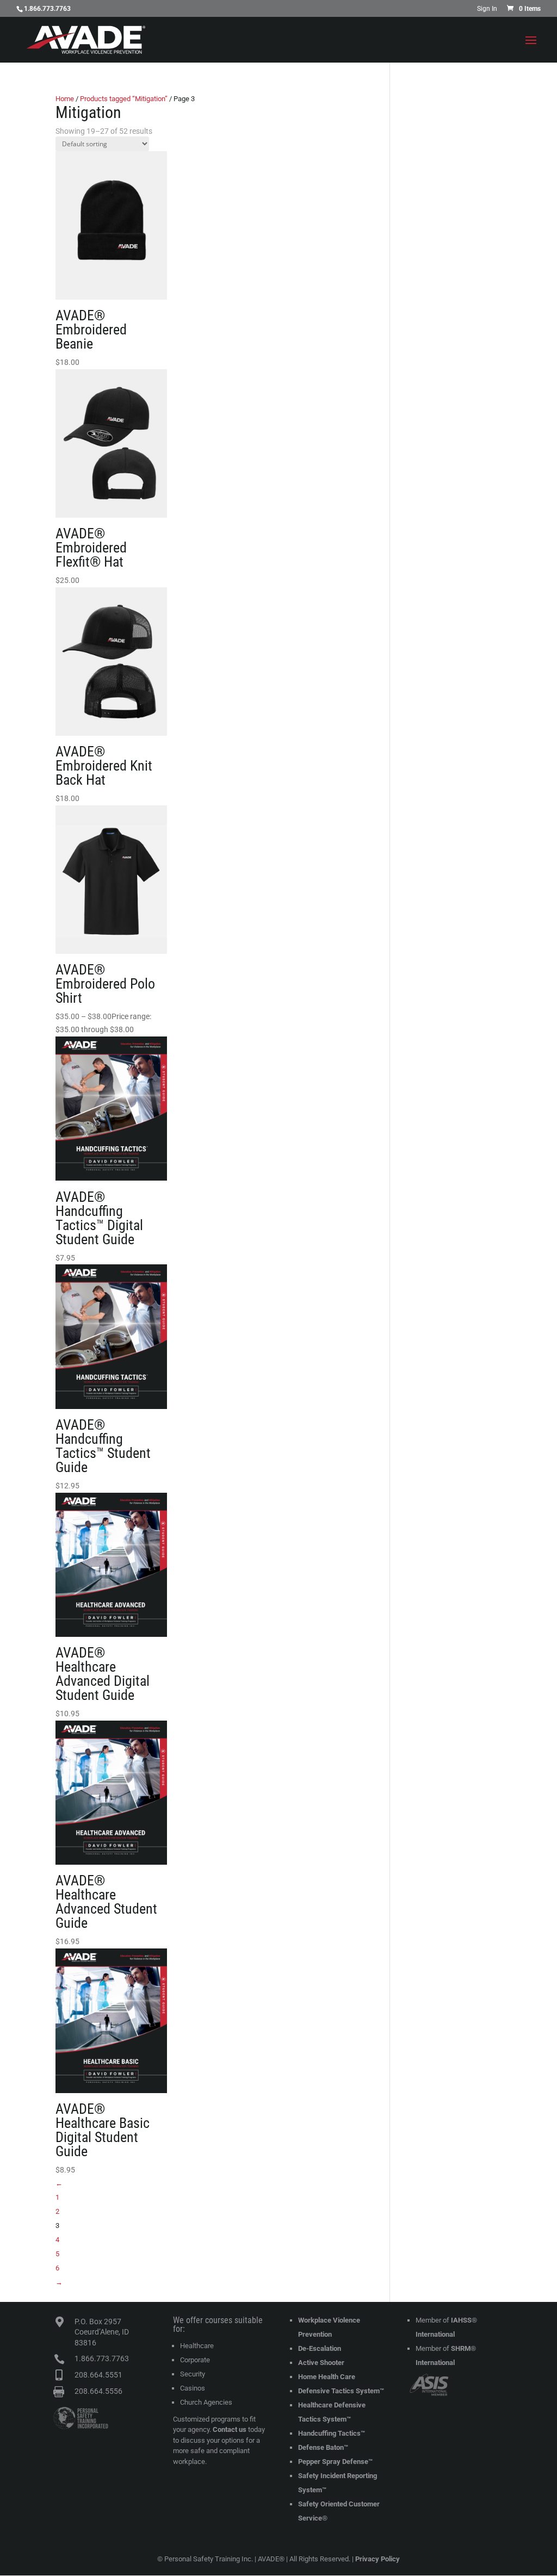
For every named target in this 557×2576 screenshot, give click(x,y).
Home (65, 99)
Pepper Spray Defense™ (335, 2462)
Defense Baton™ (323, 2447)
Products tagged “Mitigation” (124, 99)
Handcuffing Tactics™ (332, 2433)
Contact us (230, 2429)
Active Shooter (321, 2363)
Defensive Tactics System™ (341, 2391)
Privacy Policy (377, 2559)
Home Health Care (327, 2377)
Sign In (487, 9)
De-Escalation (320, 2348)
